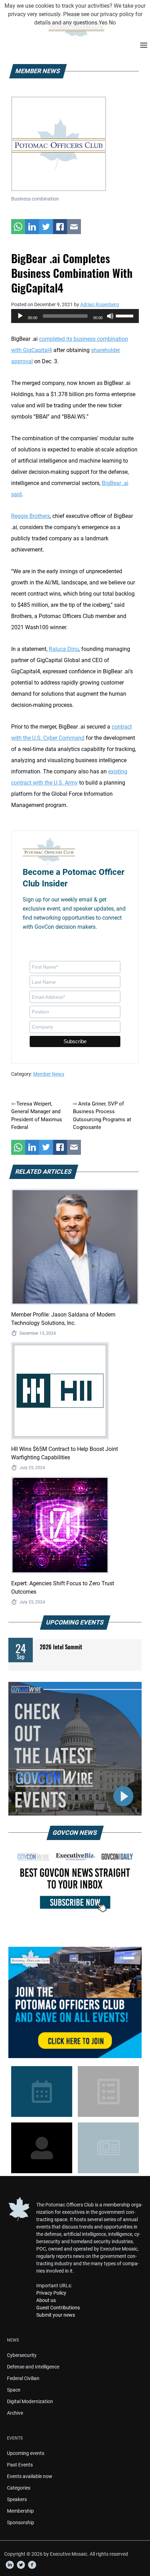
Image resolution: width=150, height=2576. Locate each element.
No (112, 23)
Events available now (30, 2476)
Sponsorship (21, 2522)
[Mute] (110, 316)
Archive (15, 2413)
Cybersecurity (22, 2355)
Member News (49, 1074)
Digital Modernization (30, 2401)
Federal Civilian (23, 2378)
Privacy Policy (51, 2293)
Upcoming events (26, 2453)
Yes (103, 23)
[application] (75, 316)
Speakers (17, 2499)
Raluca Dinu (64, 649)
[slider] (126, 315)
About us (46, 2300)
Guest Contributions (58, 2308)
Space (14, 2390)
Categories (19, 2488)
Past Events (20, 2465)
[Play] (20, 316)
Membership (20, 2511)
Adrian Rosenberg (100, 304)
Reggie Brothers (31, 516)
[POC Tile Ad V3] (75, 2002)
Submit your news (56, 2315)
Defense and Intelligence (33, 2367)
